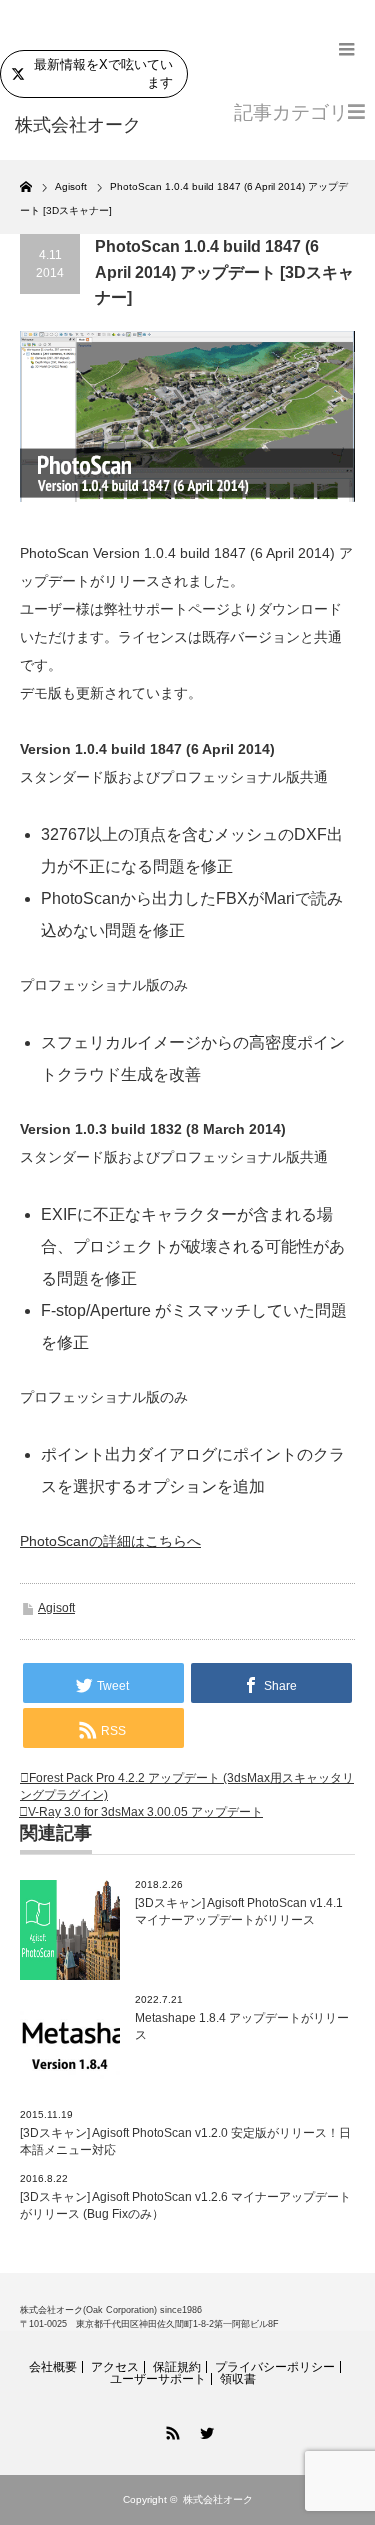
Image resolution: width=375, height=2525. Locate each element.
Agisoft (56, 1608)
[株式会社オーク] (90, 126)
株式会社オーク (218, 2499)
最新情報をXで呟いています (103, 73)
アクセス (115, 2367)
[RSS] (171, 2430)
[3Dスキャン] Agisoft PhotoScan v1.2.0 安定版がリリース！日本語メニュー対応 (185, 2141)
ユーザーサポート (158, 2379)
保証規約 (177, 2367)
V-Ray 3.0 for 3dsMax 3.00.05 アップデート (145, 1812)
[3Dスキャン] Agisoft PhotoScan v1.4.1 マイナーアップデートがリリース (239, 1911)
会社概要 (53, 2367)
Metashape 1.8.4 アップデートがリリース (242, 2026)
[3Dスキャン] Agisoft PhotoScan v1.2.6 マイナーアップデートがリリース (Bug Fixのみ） (185, 2205)
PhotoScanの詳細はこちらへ (110, 1541)
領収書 (238, 2379)
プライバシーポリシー (275, 2367)
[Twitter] (205, 2430)
